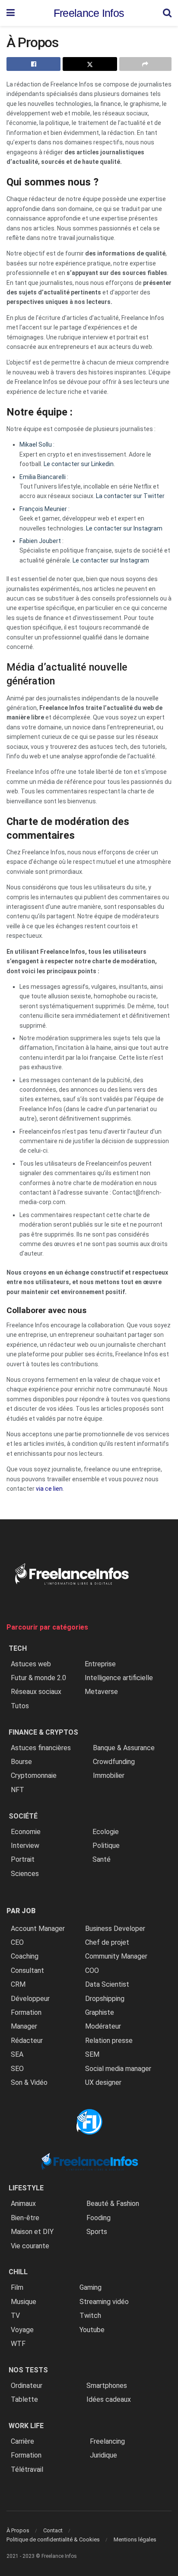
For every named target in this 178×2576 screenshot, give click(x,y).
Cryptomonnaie (34, 1775)
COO (92, 1970)
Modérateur (103, 2026)
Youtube (92, 2330)
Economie (26, 1832)
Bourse (21, 1762)
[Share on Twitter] (90, 64)
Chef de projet (107, 1942)
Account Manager (38, 1929)
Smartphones (107, 2386)
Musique (24, 2302)
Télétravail (27, 2469)
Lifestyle (26, 2188)
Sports (97, 2232)
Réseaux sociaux (36, 1692)
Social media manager (118, 2069)
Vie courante (30, 2246)
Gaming (91, 2287)
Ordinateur (27, 2386)
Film (17, 2287)
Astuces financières (41, 1748)
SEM (92, 2054)
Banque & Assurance (124, 1748)
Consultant (27, 1970)
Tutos (20, 1706)
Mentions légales (135, 2539)
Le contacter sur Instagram (124, 528)
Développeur (30, 1999)
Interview (25, 1846)
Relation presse (109, 2041)
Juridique (103, 2455)
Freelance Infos (89, 13)
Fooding (99, 2218)
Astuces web (31, 1664)
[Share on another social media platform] (145, 64)
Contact (53, 2530)
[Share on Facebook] (33, 64)
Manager (24, 2026)
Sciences (25, 1874)
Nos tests (28, 2370)
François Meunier (43, 509)
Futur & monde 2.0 (38, 1678)
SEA (17, 2054)
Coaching (25, 1956)
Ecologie (106, 1832)
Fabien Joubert (40, 541)
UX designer (103, 2082)
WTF (18, 2344)
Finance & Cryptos (43, 1732)
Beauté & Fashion (113, 2204)
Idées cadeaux (109, 2399)
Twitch (90, 2316)
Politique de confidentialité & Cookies (53, 2539)
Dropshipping (105, 1999)
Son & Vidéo (29, 2082)
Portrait (23, 1859)
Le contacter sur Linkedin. (80, 464)
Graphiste (100, 2012)
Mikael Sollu (36, 444)
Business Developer (115, 1929)
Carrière (22, 2441)
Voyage (22, 2330)
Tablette (24, 2399)
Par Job (21, 1911)
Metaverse (101, 1692)
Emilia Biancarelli (43, 477)
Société (23, 1816)
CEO (17, 1942)
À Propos (18, 2530)
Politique (106, 1846)
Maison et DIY (32, 2232)
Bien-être (25, 2218)
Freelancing (107, 2441)
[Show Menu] (11, 13)
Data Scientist (107, 1984)
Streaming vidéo (104, 2302)
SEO (17, 2069)
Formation (26, 2012)
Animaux (23, 2204)
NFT (17, 1790)
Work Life (26, 2426)
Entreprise (100, 1664)
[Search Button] (167, 13)
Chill (18, 2272)
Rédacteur (27, 2041)
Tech (18, 1648)
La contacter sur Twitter (130, 496)
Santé (102, 1859)
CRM (18, 1984)
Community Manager (116, 1956)
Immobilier (109, 1775)
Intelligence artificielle (119, 1678)
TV (15, 2316)
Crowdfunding (114, 1762)
